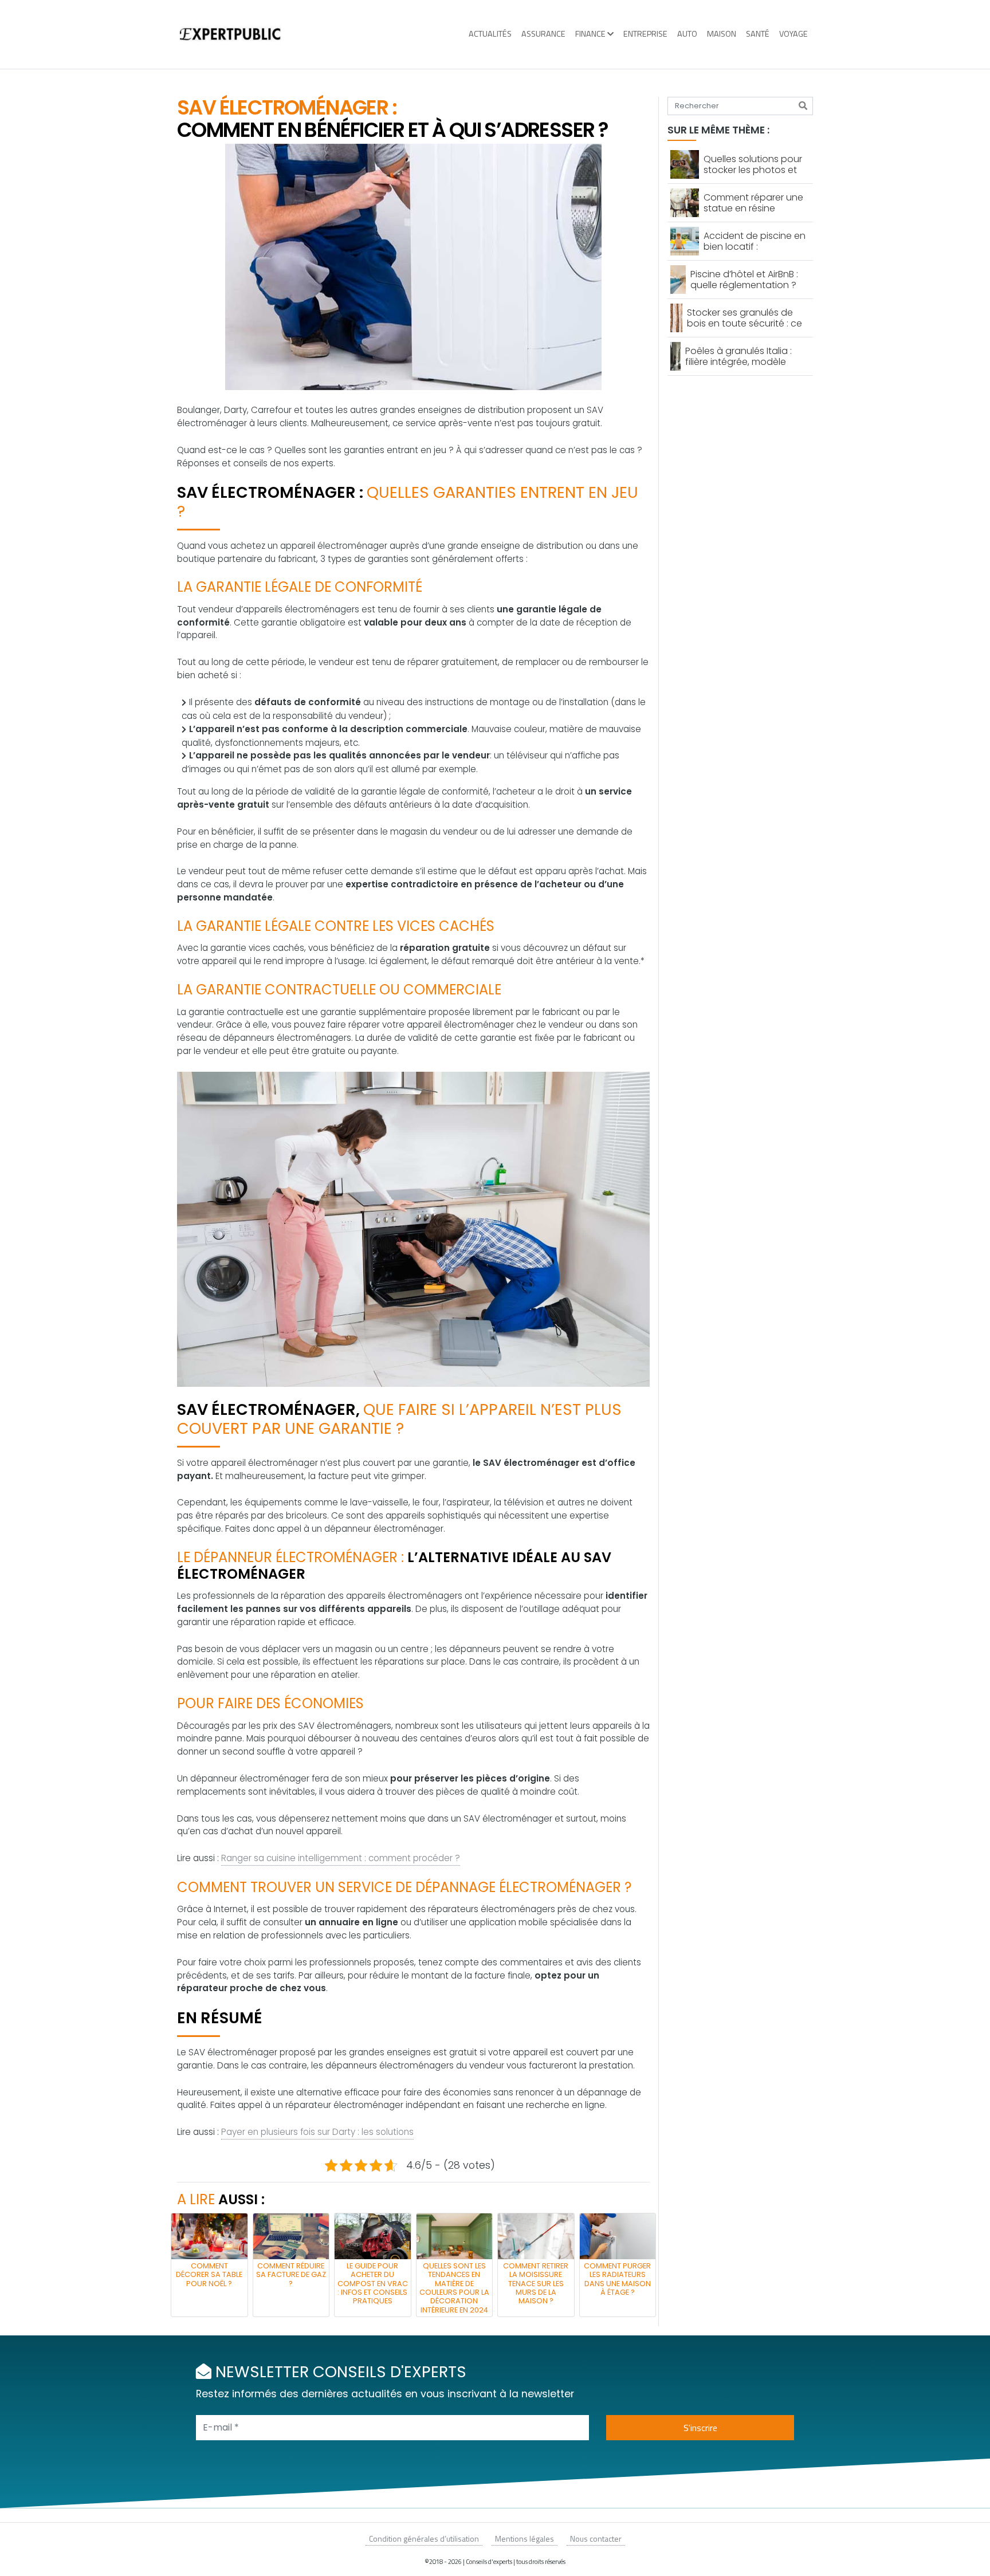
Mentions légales (525, 2538)
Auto (687, 34)
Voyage (793, 34)
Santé (758, 34)
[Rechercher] (803, 106)
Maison (722, 34)
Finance (590, 34)
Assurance (543, 34)
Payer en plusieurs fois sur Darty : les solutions (317, 2132)
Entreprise (645, 34)
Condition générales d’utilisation (424, 2538)
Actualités (490, 34)
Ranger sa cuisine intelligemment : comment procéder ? (341, 1858)
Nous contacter (596, 2538)
